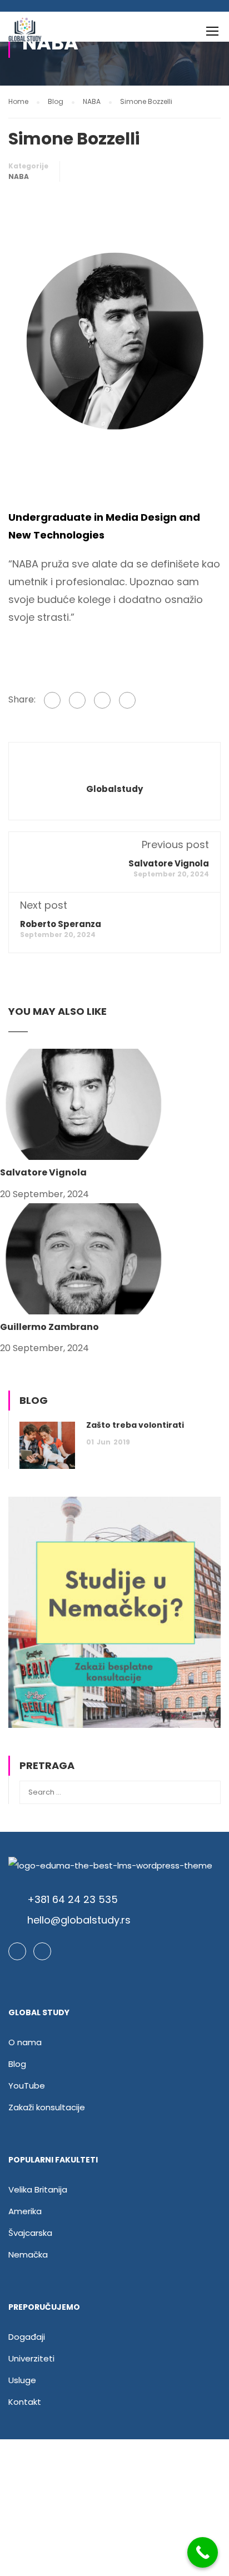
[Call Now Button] (203, 2552)
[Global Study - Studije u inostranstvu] (25, 34)
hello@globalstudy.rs (79, 1920)
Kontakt (25, 2402)
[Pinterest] (127, 700)
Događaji (27, 2337)
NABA (19, 176)
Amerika (25, 2211)
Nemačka (28, 2254)
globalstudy (114, 789)
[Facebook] (52, 700)
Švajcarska (30, 2233)
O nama (25, 2042)
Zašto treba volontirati (135, 1425)
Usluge (22, 2380)
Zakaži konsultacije (47, 2107)
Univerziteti (31, 2358)
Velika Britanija (38, 2189)
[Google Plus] (77, 700)
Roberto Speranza (61, 924)
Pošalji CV (114, 2520)
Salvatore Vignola (169, 863)
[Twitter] (102, 700)
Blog (17, 2064)
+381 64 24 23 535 (73, 1899)
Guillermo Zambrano (49, 1327)
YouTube (27, 2086)
